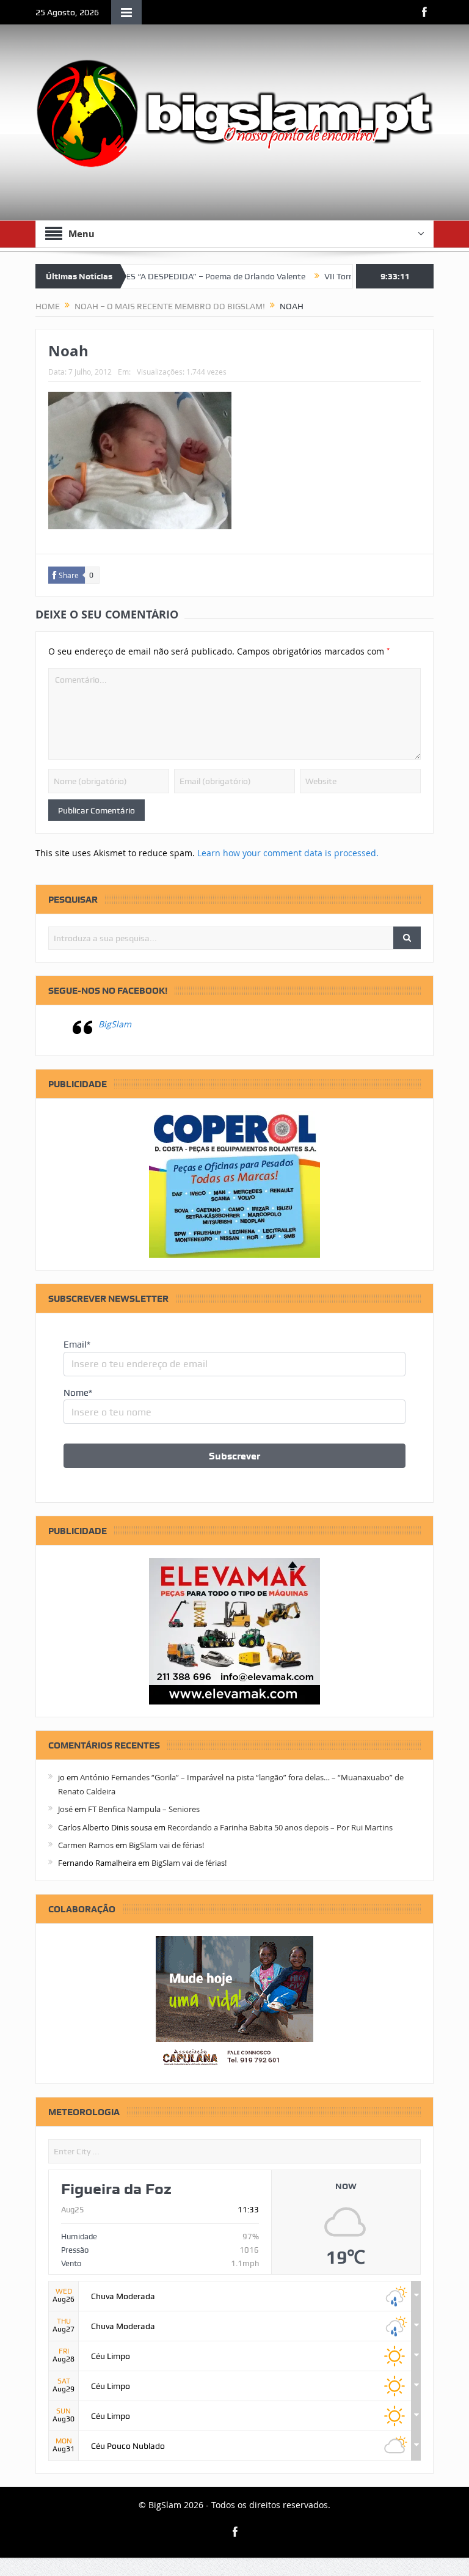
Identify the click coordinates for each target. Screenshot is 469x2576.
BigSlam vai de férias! (166, 1845)
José (65, 1809)
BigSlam (115, 1024)
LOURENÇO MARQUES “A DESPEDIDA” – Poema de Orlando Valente (145, 276)
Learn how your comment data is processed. (288, 853)
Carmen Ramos (86, 1845)
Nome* (78, 1393)
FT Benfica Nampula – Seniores (144, 1809)
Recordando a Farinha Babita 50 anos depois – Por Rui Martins (280, 1827)
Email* (77, 1345)
